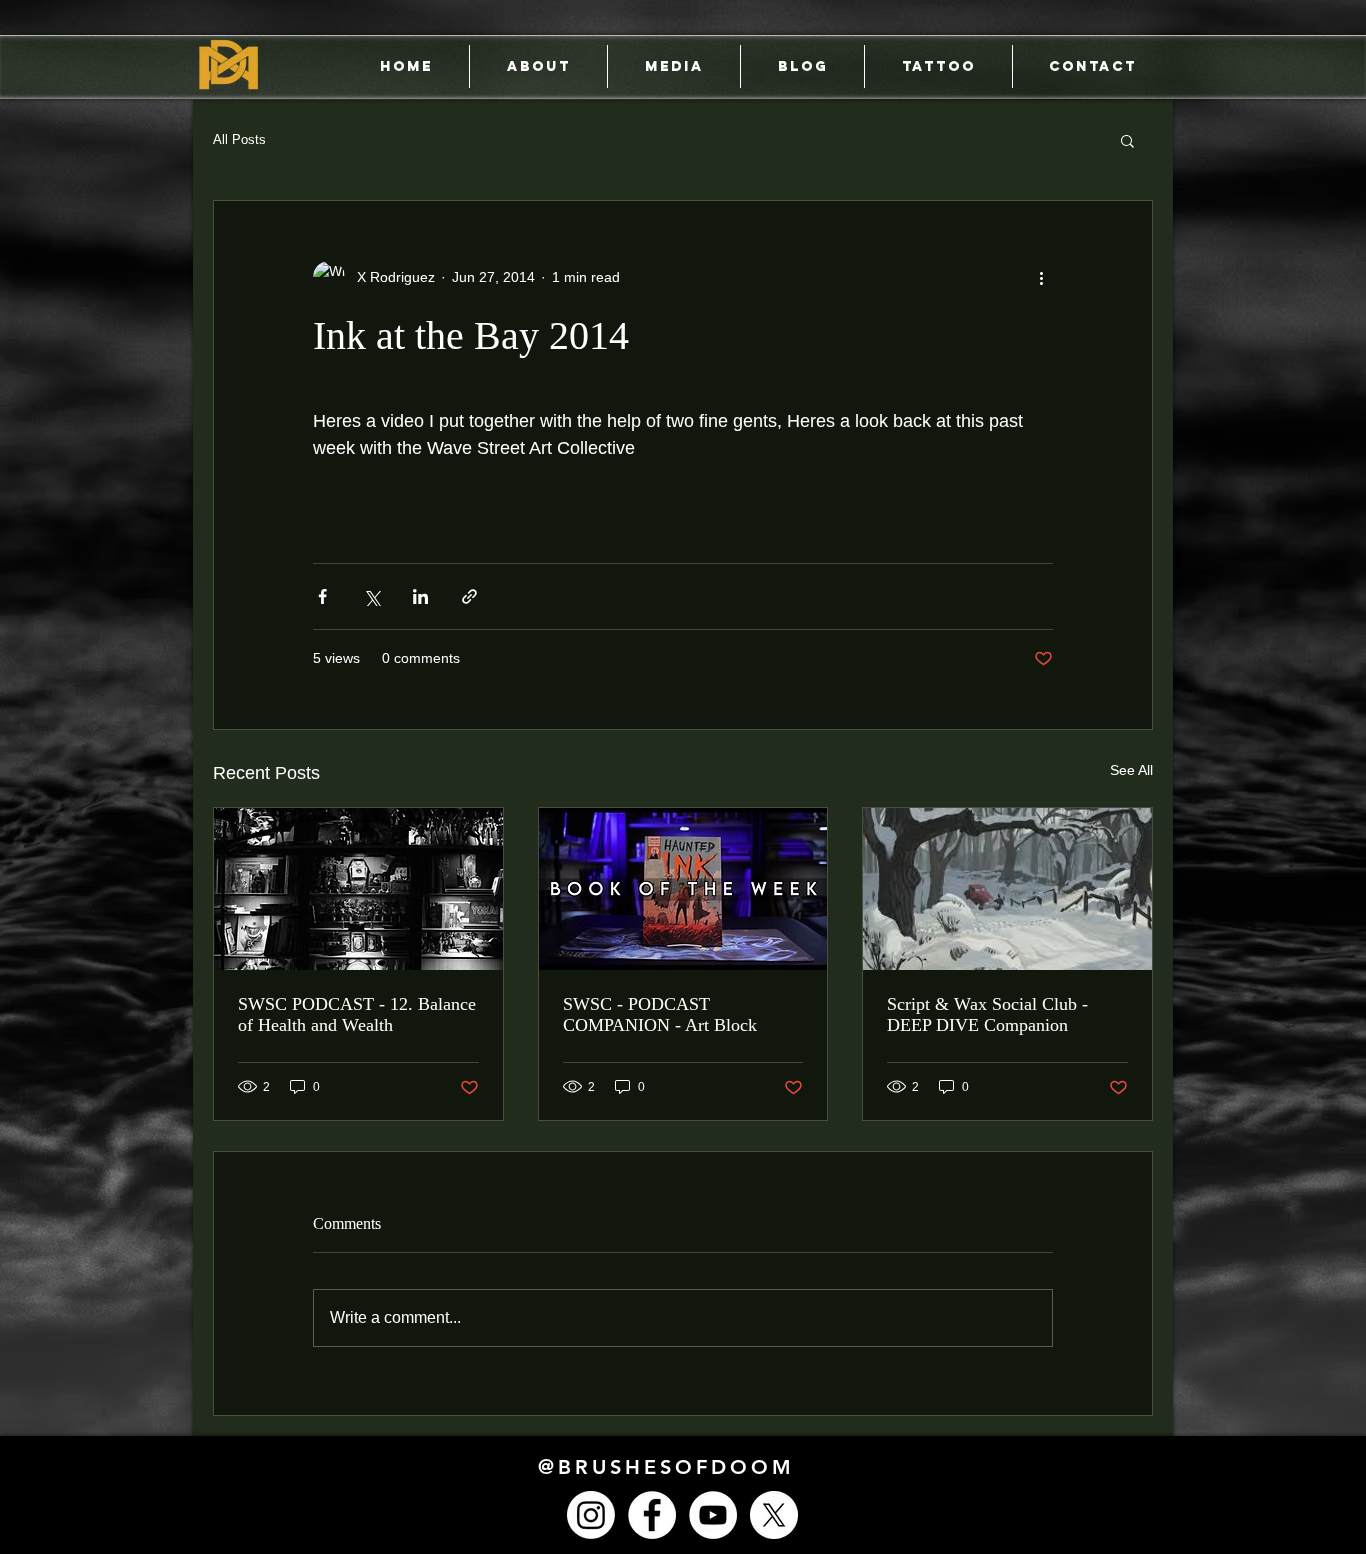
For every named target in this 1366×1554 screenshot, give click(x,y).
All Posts (239, 139)
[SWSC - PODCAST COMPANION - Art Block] (683, 889)
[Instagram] (591, 1515)
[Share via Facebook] (322, 596)
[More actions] (1041, 277)
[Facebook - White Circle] (652, 1515)
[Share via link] (469, 596)
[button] (1127, 140)
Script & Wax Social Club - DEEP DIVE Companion (987, 1014)
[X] (774, 1515)
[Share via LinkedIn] (420, 596)
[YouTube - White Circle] (713, 1515)
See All (1131, 770)
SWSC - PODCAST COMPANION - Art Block (660, 1014)
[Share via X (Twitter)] (371, 596)
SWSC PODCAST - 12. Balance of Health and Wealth (357, 1014)
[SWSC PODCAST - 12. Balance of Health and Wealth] (358, 889)
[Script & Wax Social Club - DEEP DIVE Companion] (1007, 889)
